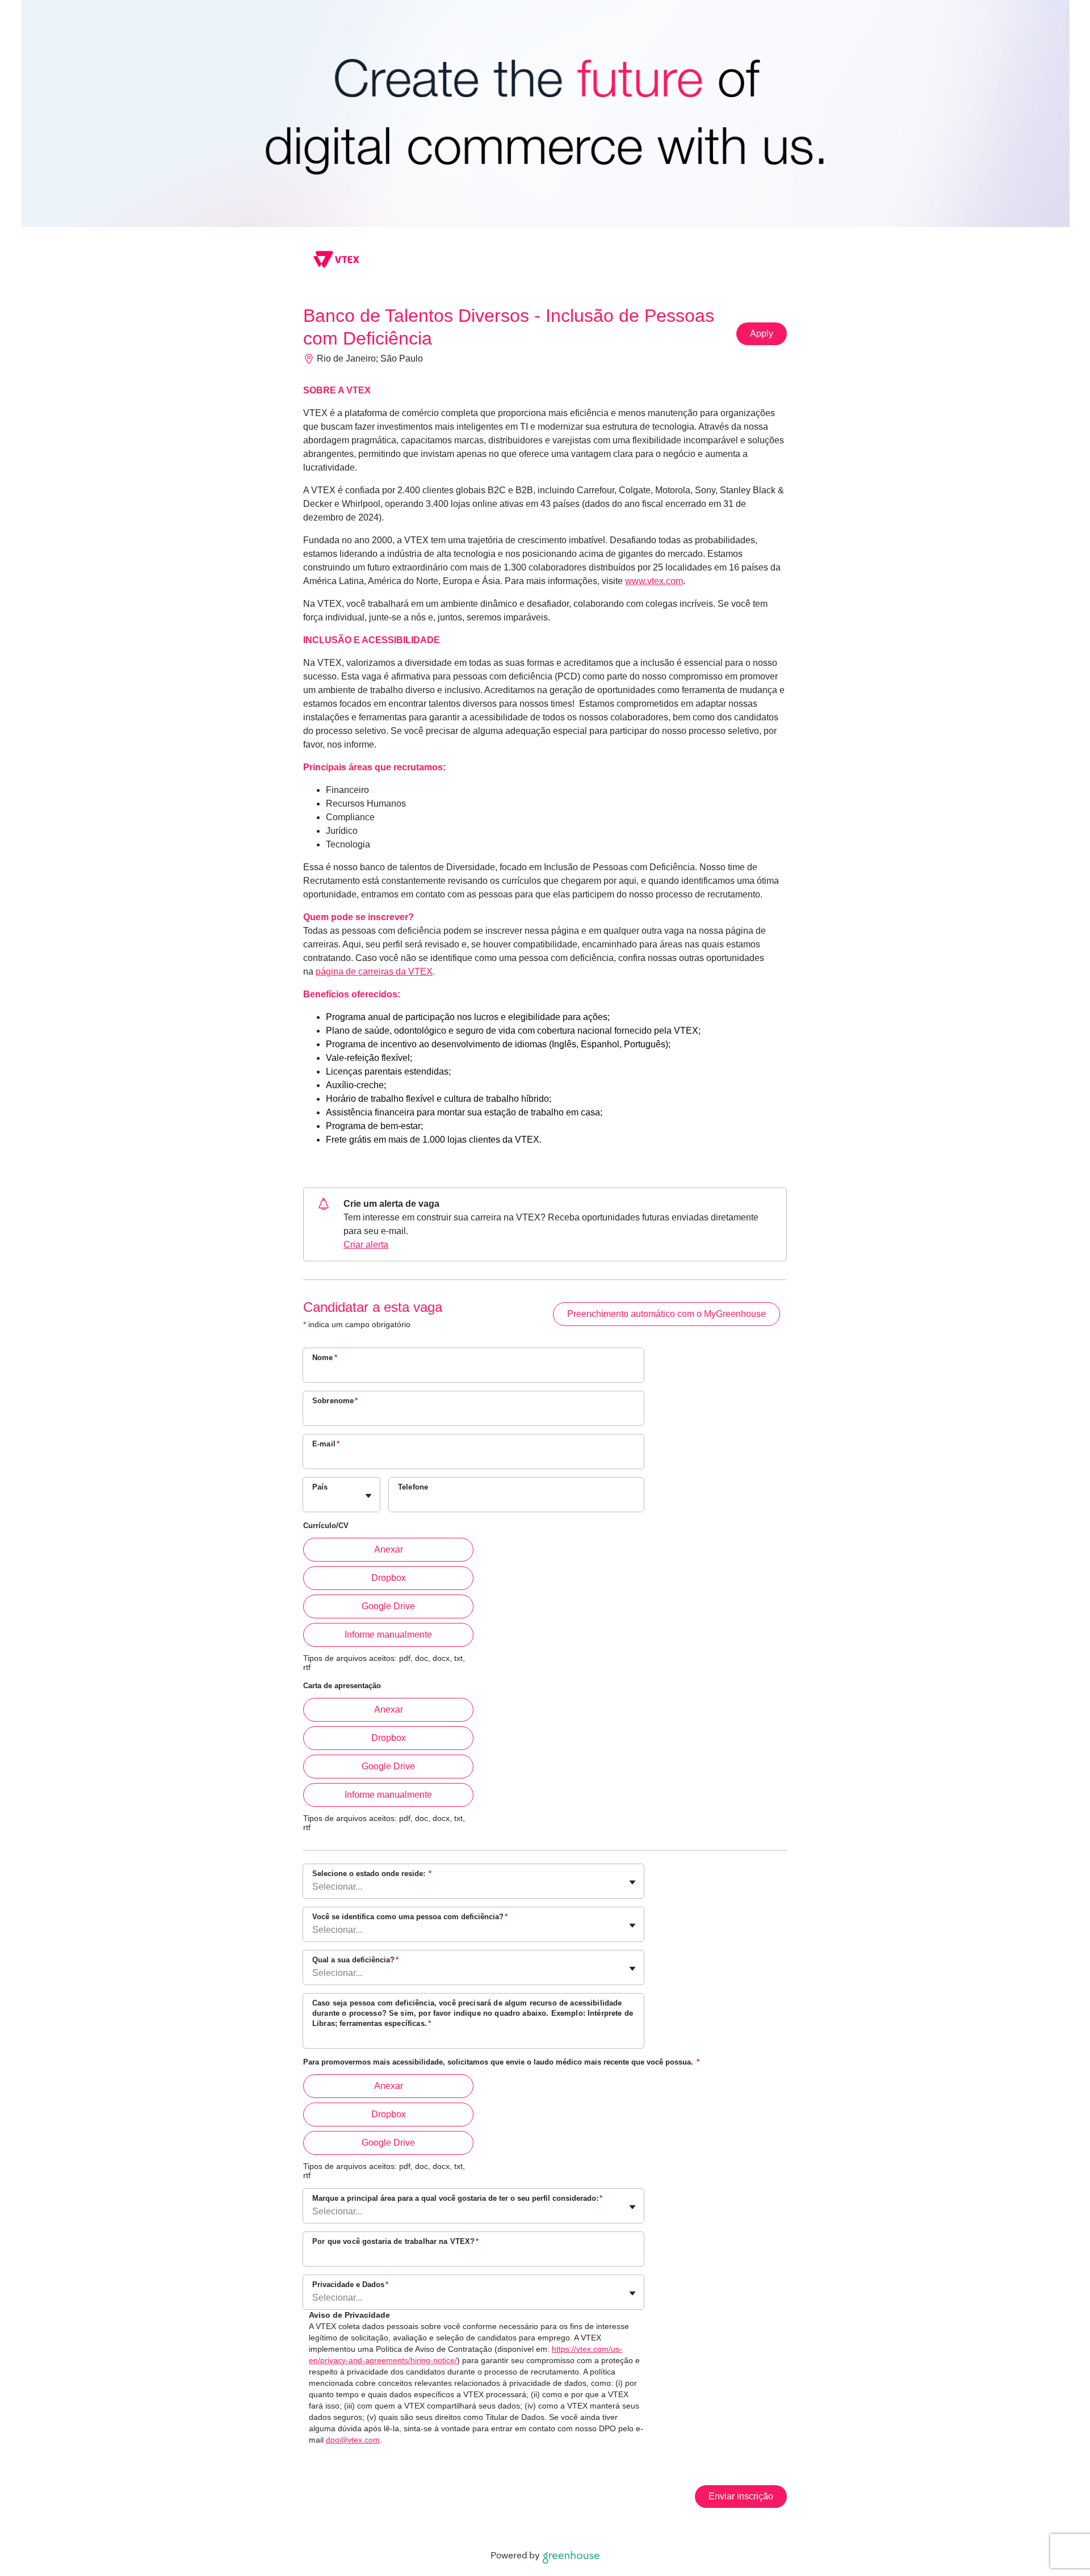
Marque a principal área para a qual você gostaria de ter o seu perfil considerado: (457, 2198)
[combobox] (313, 1500)
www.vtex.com (654, 581)
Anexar (389, 1549)
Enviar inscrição (741, 2496)
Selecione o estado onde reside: (372, 1874)
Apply (762, 333)
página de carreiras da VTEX (374, 972)
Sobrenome (335, 1401)
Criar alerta (366, 1245)
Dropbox (389, 1578)
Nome (325, 1358)
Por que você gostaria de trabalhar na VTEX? (396, 2241)
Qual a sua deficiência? (355, 1960)
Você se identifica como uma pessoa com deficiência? (410, 1917)
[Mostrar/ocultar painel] (368, 1496)
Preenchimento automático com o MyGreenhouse (666, 1314)
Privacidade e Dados (350, 2285)
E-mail (326, 1444)
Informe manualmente (388, 1635)
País (320, 1487)
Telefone (413, 1487)
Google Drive (388, 1606)
